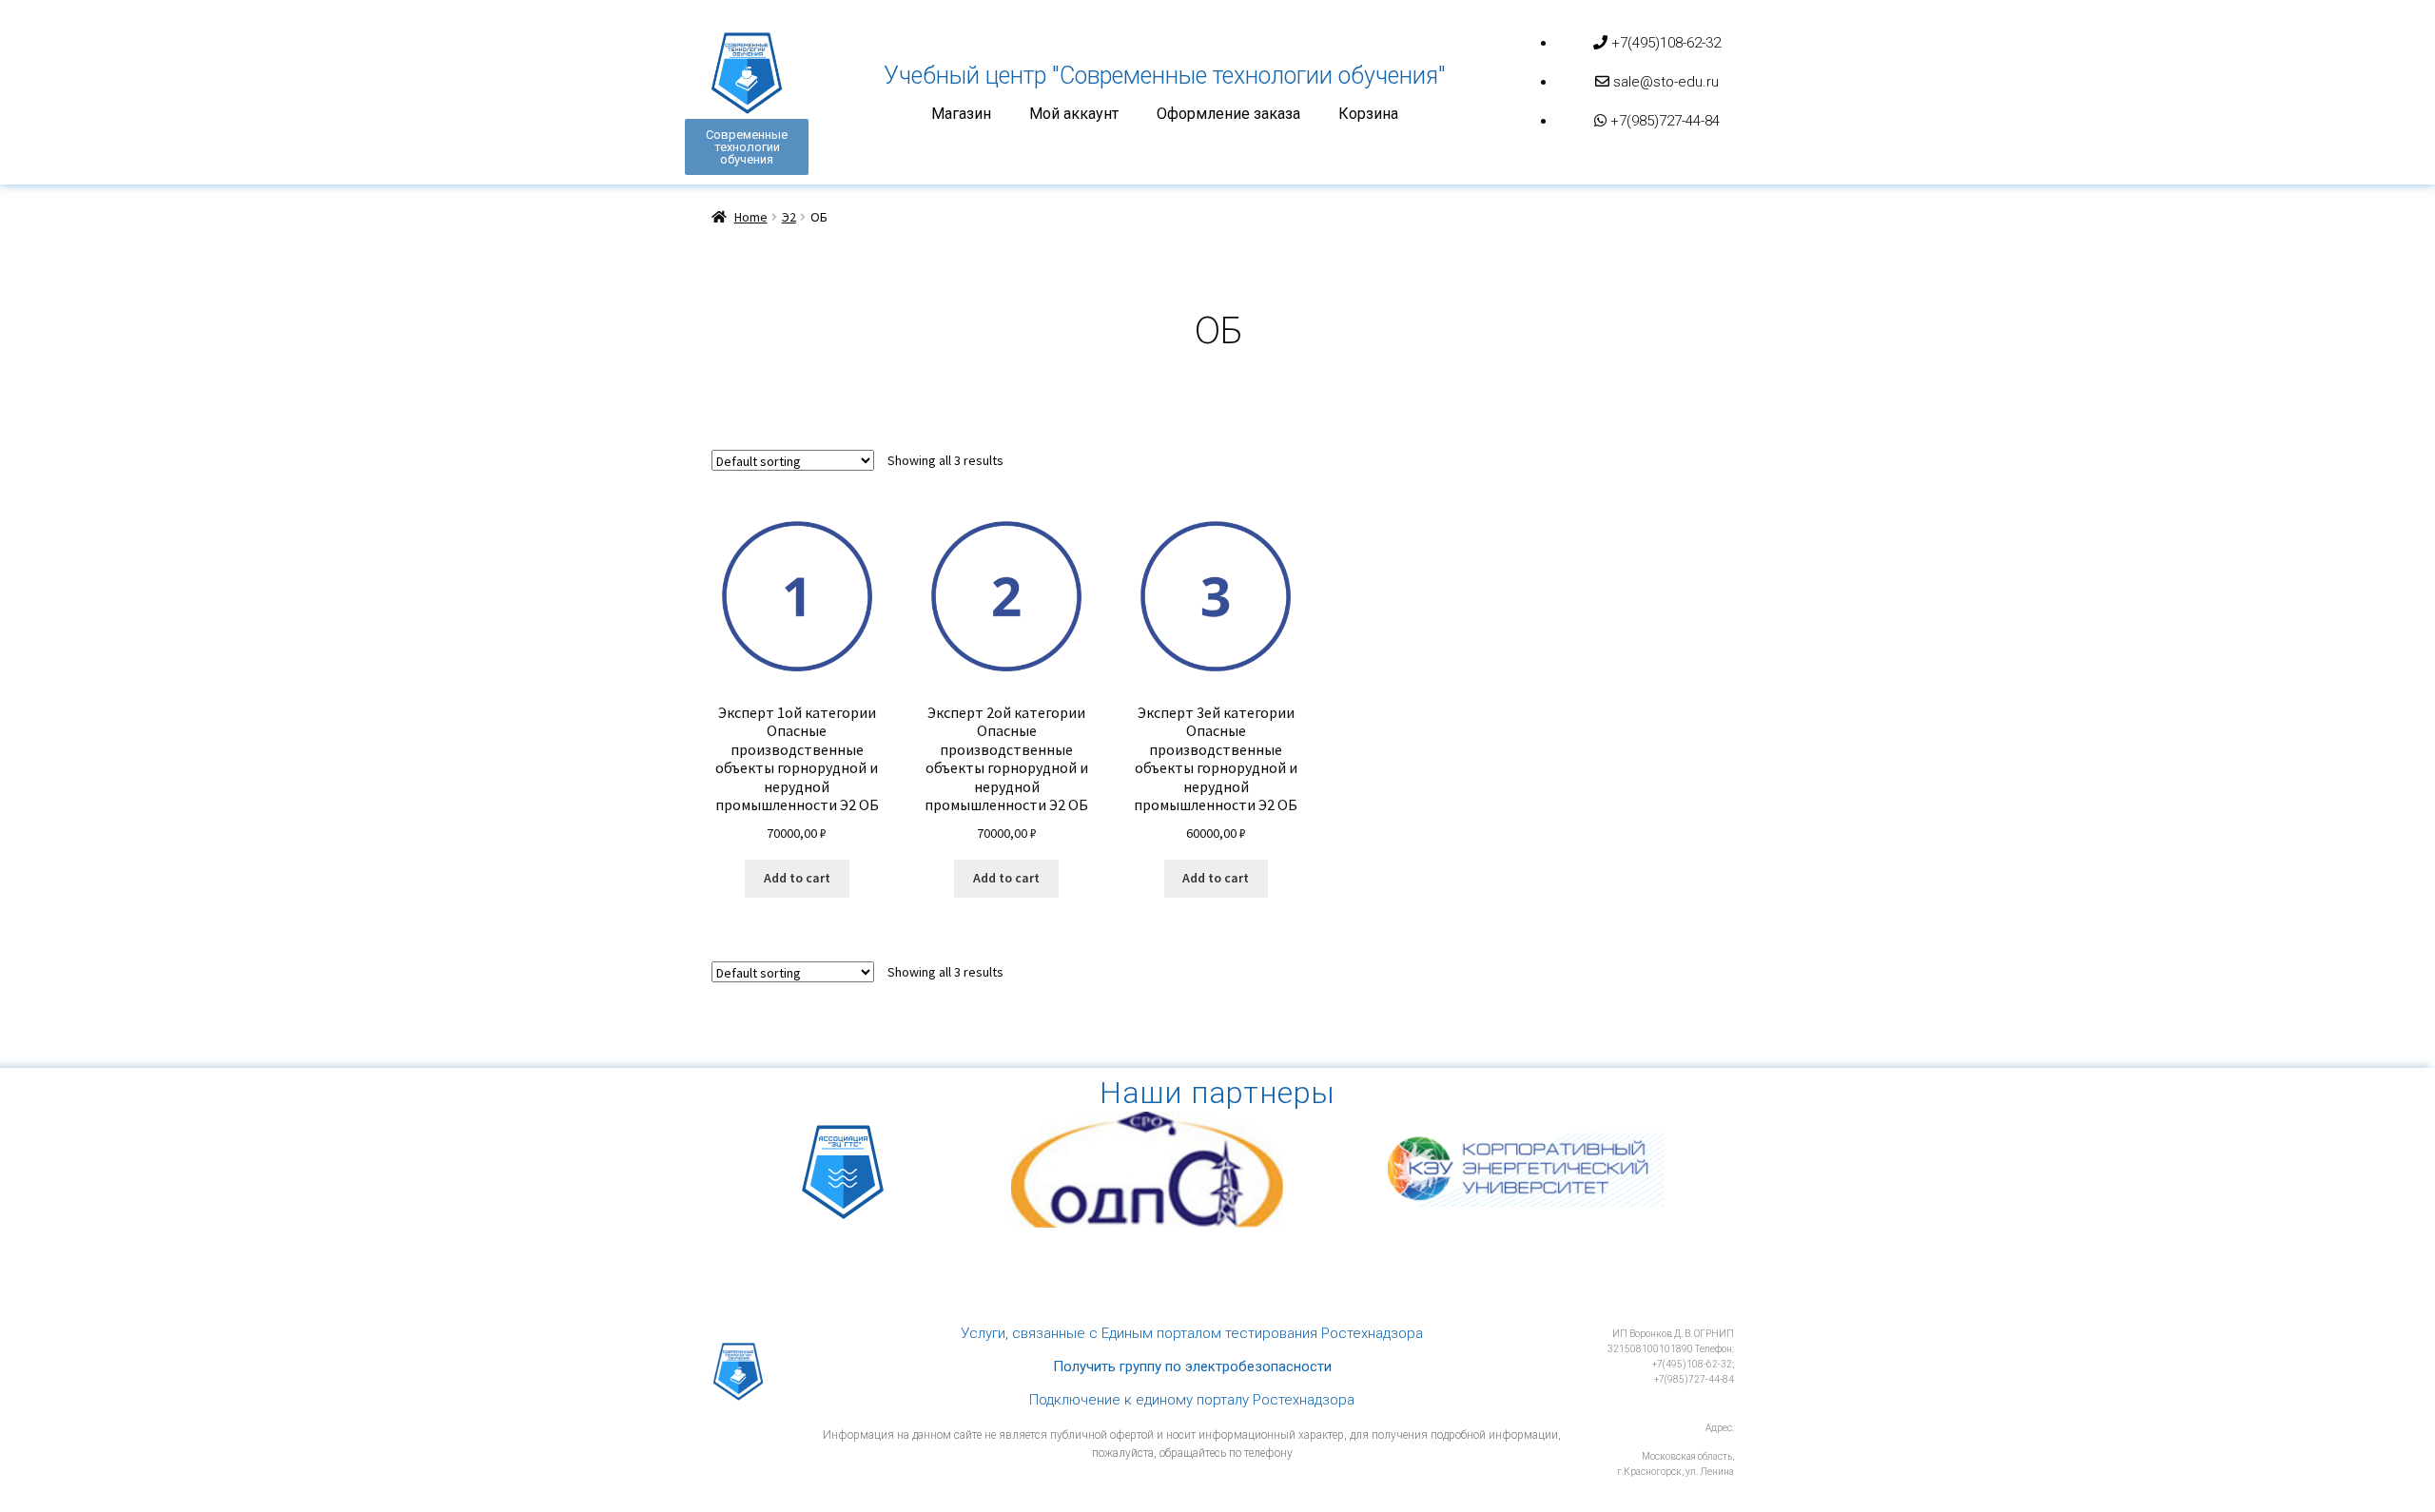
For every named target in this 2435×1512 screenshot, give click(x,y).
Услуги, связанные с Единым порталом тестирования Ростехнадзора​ (1192, 1333)
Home (751, 217)
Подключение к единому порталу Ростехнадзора (1192, 1400)
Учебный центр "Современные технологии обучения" (1165, 76)
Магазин (961, 114)
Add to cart (797, 878)
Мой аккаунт (1074, 114)
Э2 (789, 217)
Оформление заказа (1228, 114)
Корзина (1368, 114)
